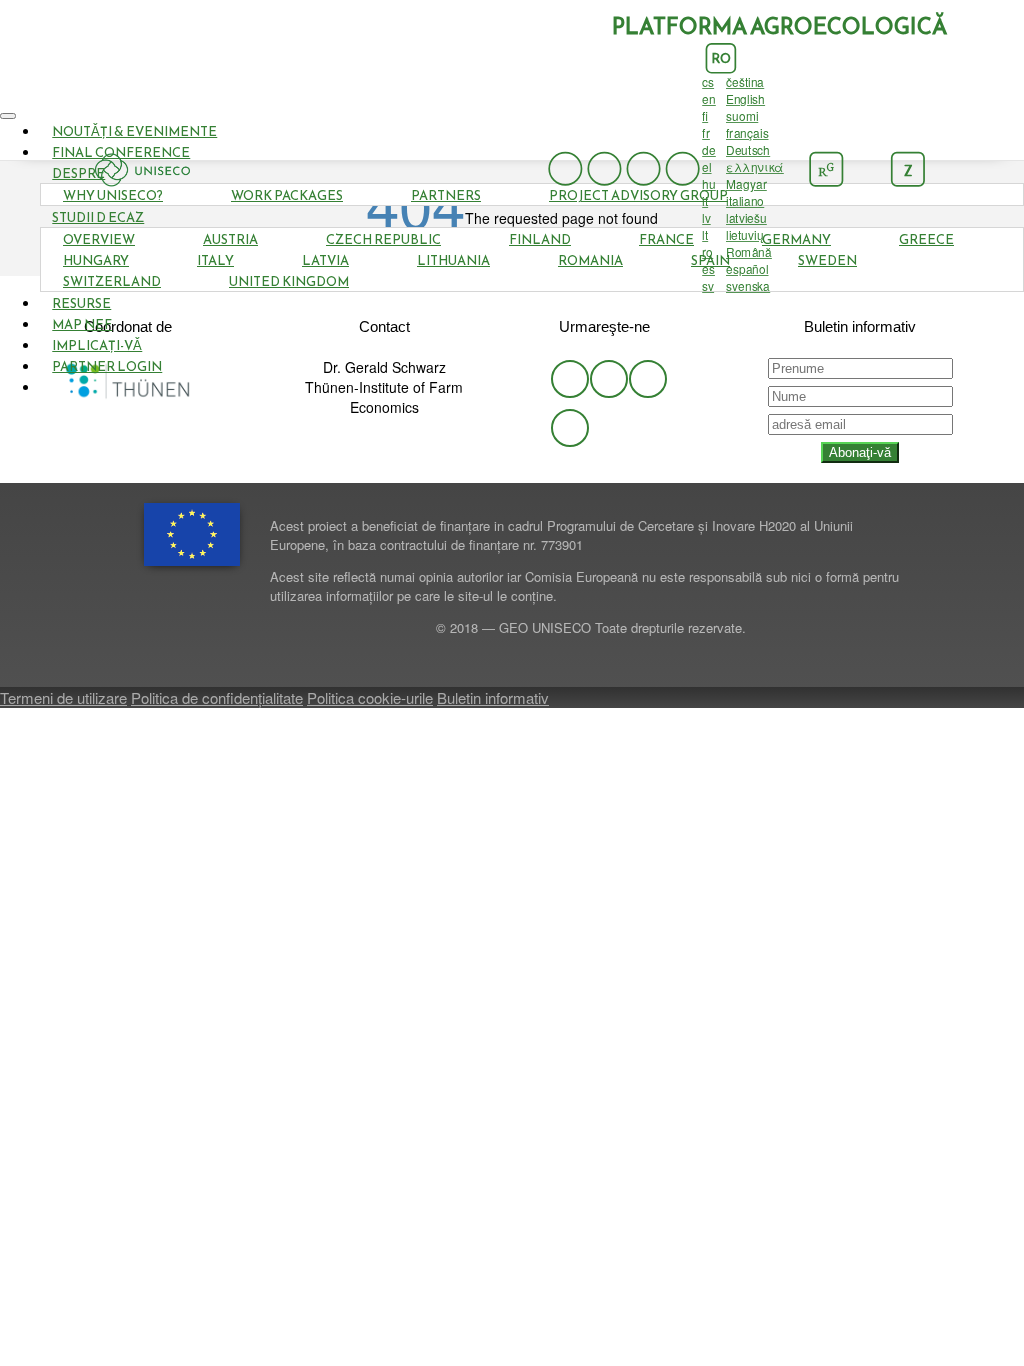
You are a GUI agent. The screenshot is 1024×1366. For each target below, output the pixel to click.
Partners (446, 195)
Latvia (325, 260)
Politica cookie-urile (370, 697)
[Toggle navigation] (8, 116)
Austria (230, 239)
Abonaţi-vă (860, 452)
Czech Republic (383, 239)
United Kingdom (289, 281)
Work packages (287, 195)
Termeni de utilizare (63, 697)
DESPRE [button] (78, 173)
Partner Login (107, 366)
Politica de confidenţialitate (217, 697)
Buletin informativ (493, 697)
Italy (215, 260)
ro (721, 59)
